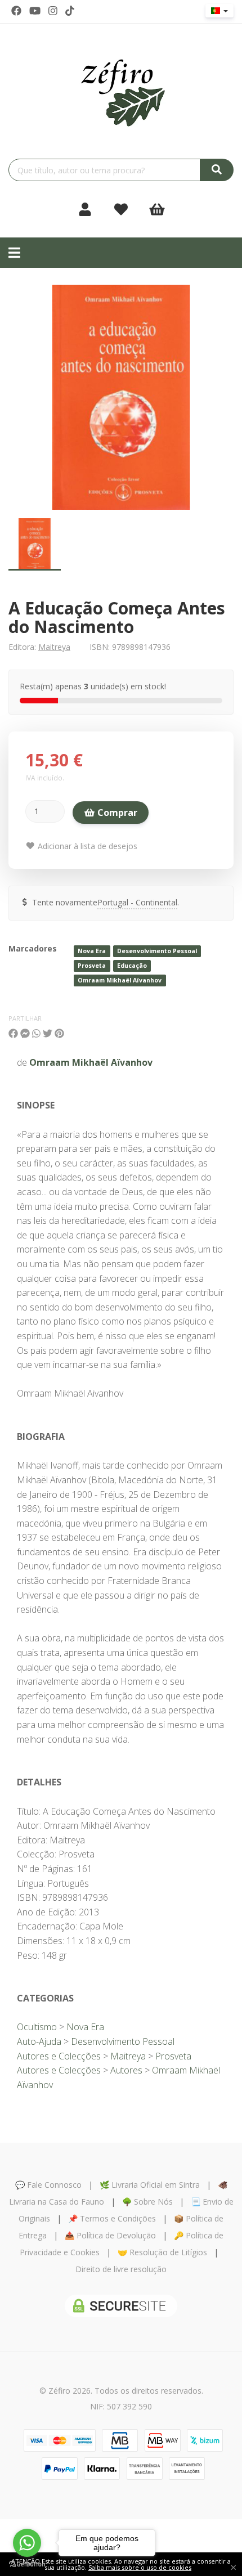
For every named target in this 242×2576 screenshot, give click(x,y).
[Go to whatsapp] (27, 2543)
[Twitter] (35, 11)
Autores (126, 2070)
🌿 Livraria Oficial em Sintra (150, 2185)
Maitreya (54, 647)
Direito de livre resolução (121, 2269)
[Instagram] (53, 11)
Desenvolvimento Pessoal (157, 951)
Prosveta (92, 966)
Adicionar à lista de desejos (86, 846)
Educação (132, 966)
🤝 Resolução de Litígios (162, 2252)
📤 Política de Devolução (110, 2235)
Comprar (116, 813)
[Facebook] (16, 11)
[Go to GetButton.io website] (27, 2564)
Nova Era (92, 951)
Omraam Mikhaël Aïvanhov (120, 980)
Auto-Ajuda (39, 2041)
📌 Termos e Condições (112, 2218)
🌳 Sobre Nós (147, 2202)
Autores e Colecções (59, 2056)
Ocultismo (37, 2027)
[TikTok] (70, 11)
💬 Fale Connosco (48, 2185)
